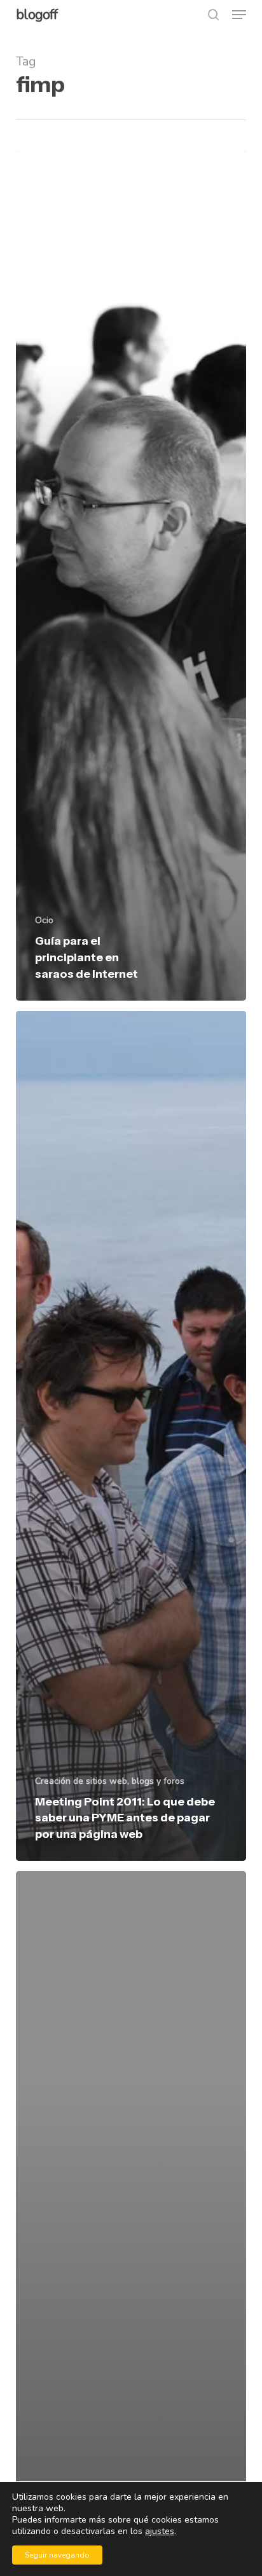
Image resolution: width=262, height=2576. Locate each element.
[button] (239, 15)
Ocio (44, 920)
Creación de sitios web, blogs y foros (110, 1781)
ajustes (160, 2531)
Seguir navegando (57, 2555)
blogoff (37, 15)
